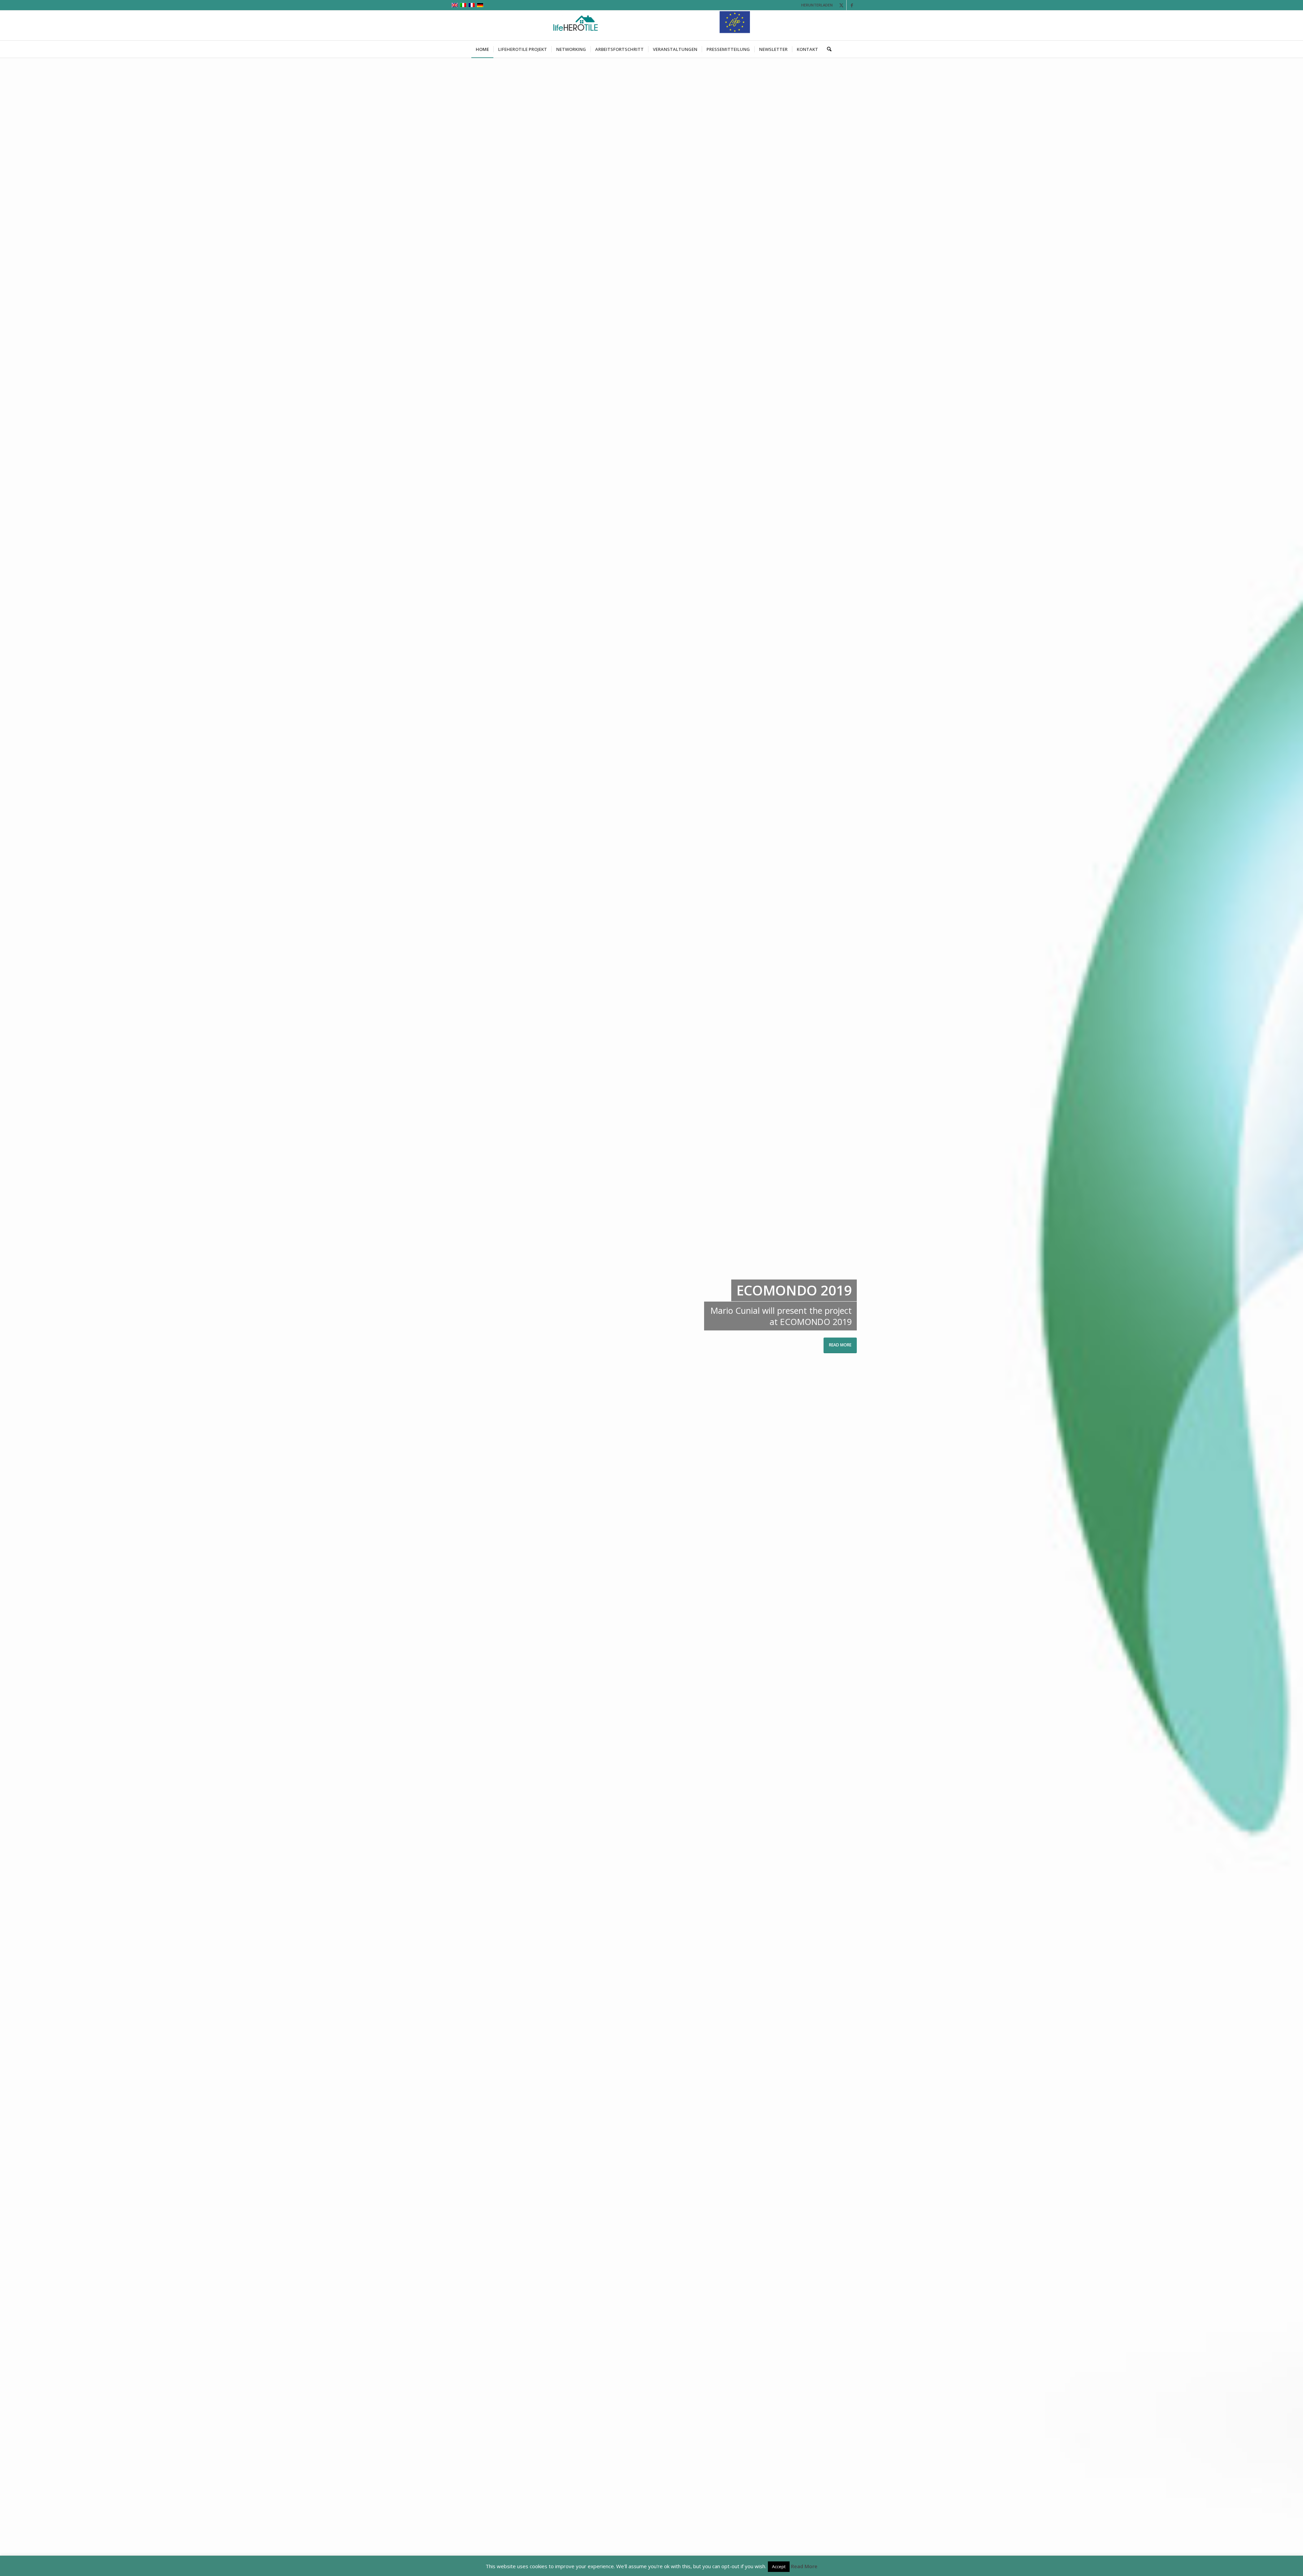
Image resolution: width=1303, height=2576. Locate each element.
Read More (804, 2566)
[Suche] (827, 49)
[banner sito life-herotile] (652, 25)
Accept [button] (779, 2566)
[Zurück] (15, 1317)
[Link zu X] (841, 5)
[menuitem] (482, 49)
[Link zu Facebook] (852, 5)
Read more (798, 1345)
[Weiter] (1288, 1317)
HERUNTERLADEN (817, 5)
